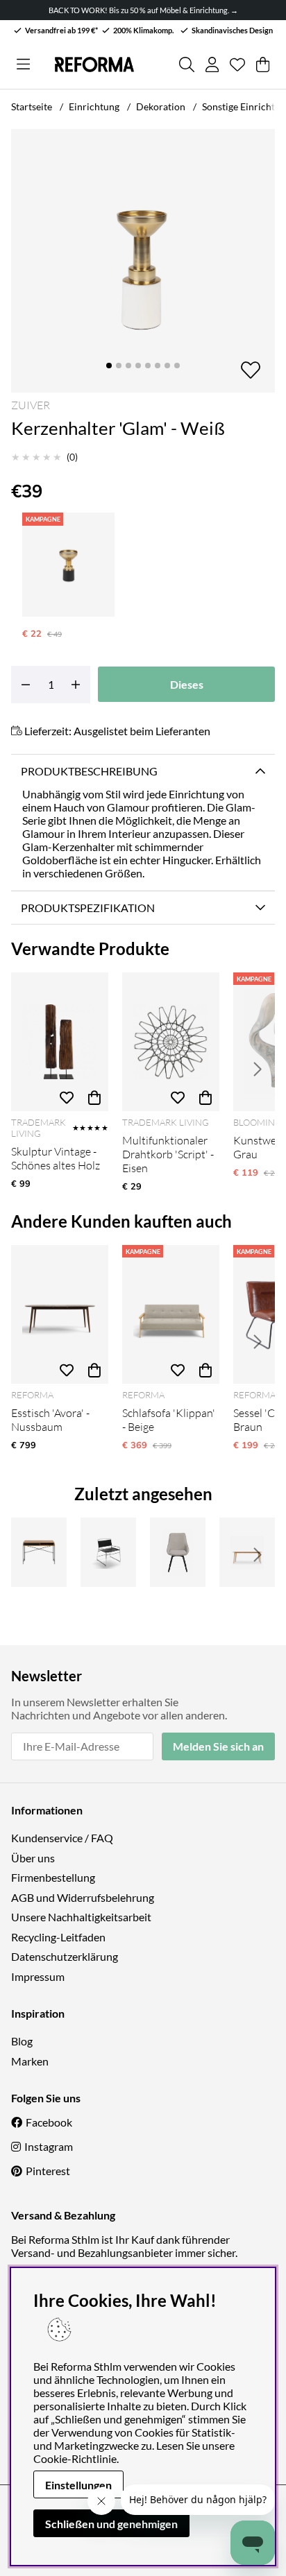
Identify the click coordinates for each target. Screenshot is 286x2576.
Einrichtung (94, 106)
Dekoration (161, 106)
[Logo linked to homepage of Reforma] (94, 65)
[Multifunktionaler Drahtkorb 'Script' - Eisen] (171, 1042)
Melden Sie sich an (218, 1746)
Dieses (187, 684)
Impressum (38, 1976)
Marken (30, 2061)
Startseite (32, 106)
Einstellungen (78, 2485)
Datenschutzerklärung (65, 1956)
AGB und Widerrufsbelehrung (83, 1897)
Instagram (49, 2146)
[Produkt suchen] (187, 65)
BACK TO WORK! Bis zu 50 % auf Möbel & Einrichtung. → (143, 10)
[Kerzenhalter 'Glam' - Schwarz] (68, 565)
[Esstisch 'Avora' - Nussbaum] (60, 1314)
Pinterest (48, 2171)
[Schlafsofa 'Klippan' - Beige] (171, 1314)
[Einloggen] (212, 65)
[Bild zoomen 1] (143, 261)
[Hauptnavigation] (23, 65)
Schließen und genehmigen (111, 2524)
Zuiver (31, 405)
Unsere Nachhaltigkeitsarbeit (81, 1917)
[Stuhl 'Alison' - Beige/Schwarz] (178, 1552)
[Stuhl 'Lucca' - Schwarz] (108, 1552)
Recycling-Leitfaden (58, 1937)
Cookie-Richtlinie (75, 2458)
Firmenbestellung (53, 1877)
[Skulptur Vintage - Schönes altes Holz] (60, 1042)
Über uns (33, 1858)
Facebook (49, 2122)
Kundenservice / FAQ (62, 1838)
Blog (22, 2041)
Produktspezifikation (88, 908)
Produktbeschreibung (89, 771)
